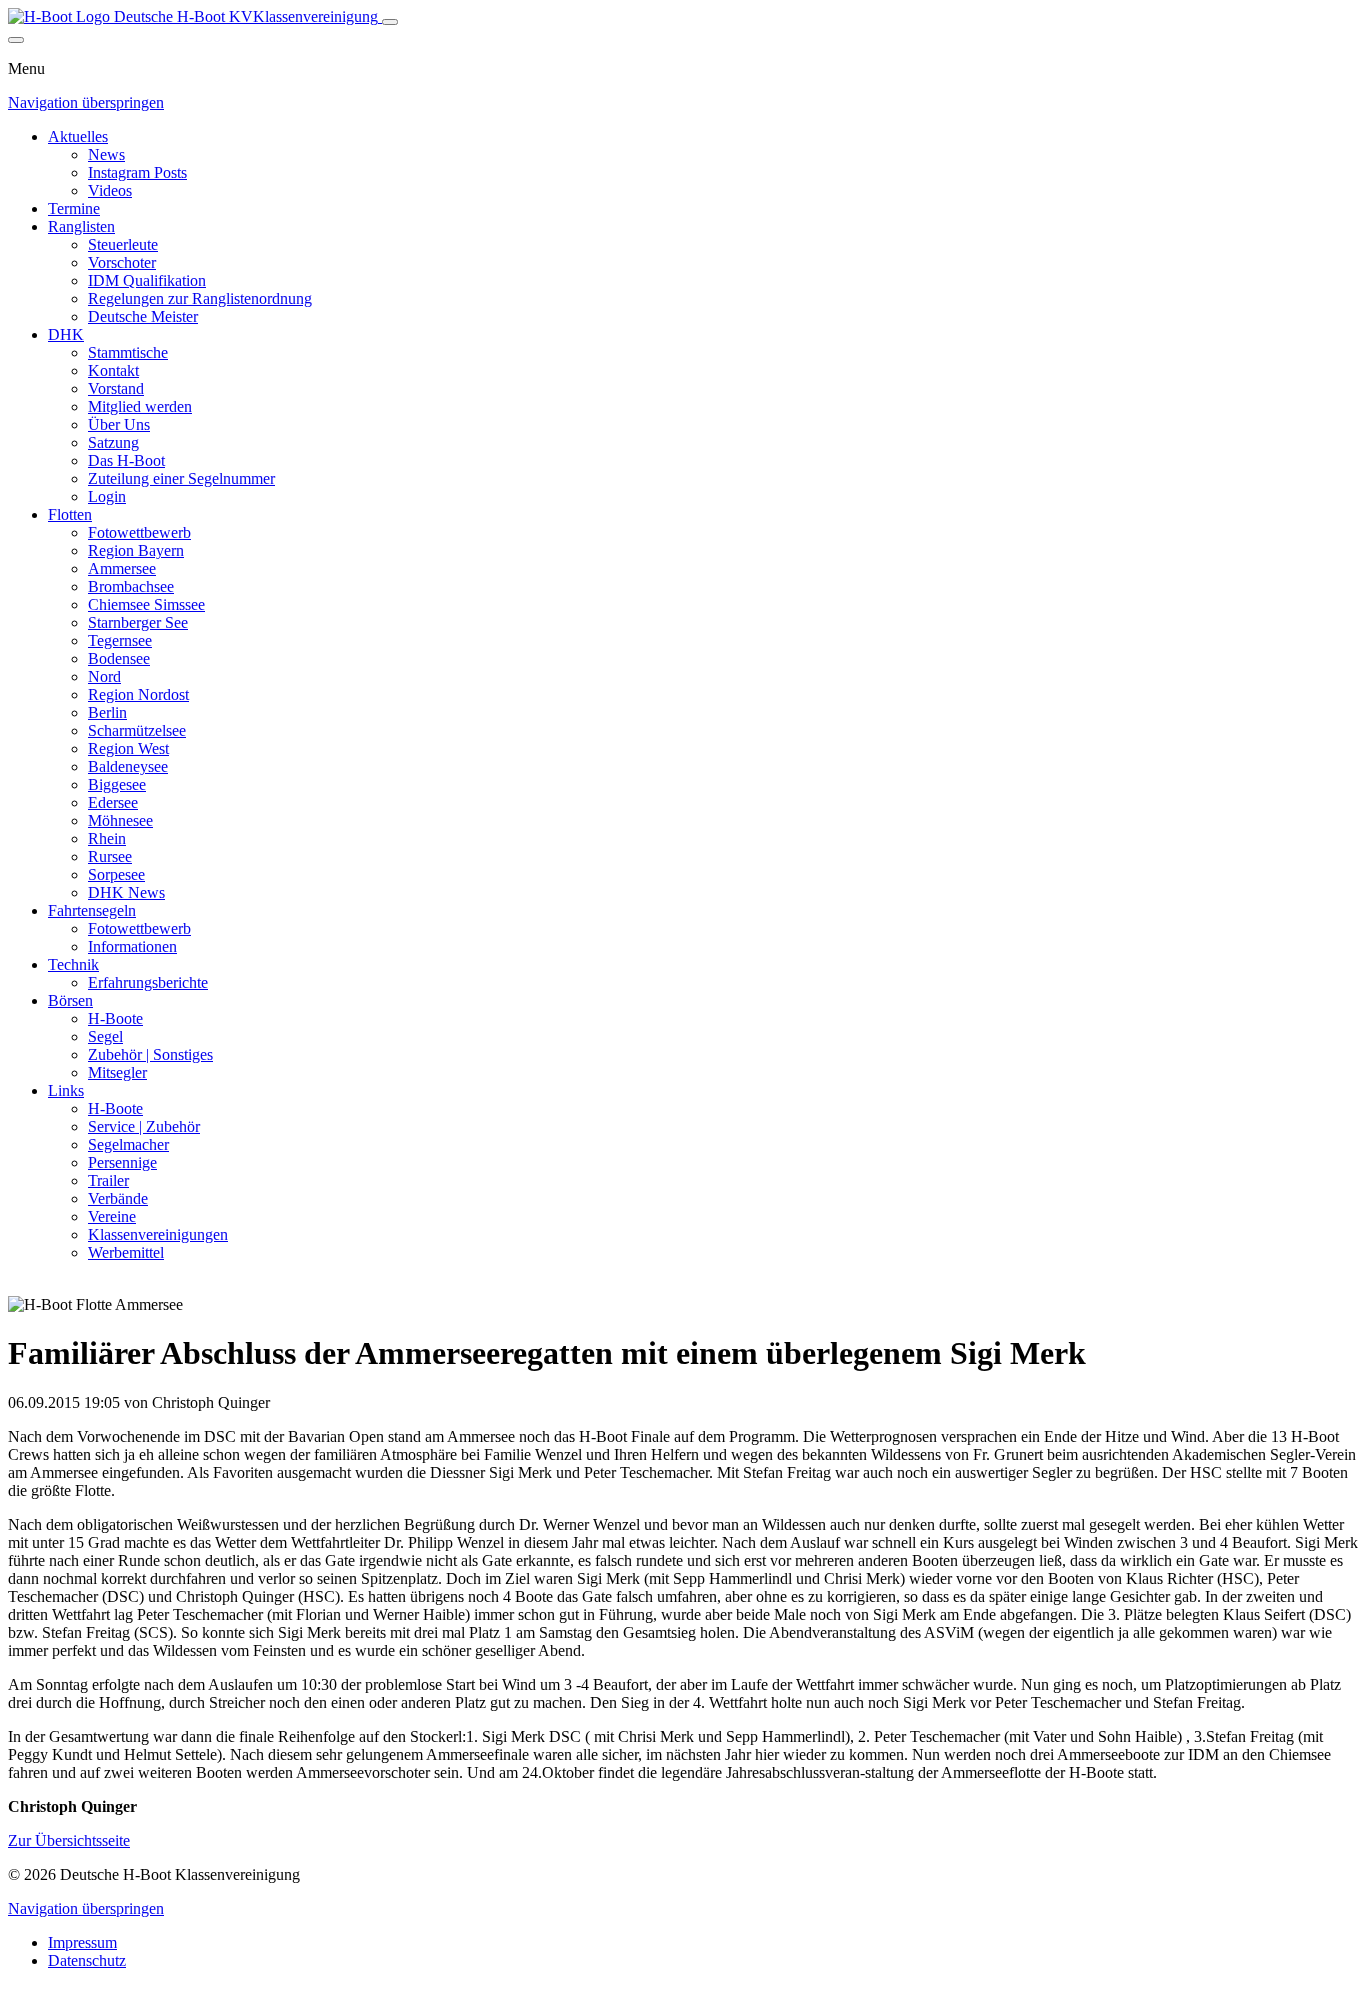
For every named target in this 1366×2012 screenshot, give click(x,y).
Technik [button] (73, 964)
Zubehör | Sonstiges (150, 1054)
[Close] (16, 40)
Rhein (107, 838)
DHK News (126, 892)
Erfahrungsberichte (148, 982)
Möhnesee (120, 820)
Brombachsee (131, 586)
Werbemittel (126, 1252)
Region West (128, 748)
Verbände (118, 1198)
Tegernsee (120, 640)
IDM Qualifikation (147, 280)
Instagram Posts (137, 172)
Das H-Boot (126, 460)
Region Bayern (136, 550)
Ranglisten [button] (81, 226)
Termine (74, 208)
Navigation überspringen (86, 102)
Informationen (132, 946)
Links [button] (66, 1090)
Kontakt (113, 370)
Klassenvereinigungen (158, 1234)
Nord (104, 676)
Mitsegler (117, 1072)
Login (107, 496)
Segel (105, 1036)
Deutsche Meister (143, 316)
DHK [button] (66, 334)
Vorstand (116, 388)
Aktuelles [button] (78, 136)
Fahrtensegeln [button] (92, 910)
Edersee (113, 802)
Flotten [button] (70, 514)
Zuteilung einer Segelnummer (181, 478)
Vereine (112, 1216)
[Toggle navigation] (390, 22)
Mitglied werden (140, 406)
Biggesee (117, 784)
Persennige (122, 1162)
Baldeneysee (128, 766)
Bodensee (119, 658)
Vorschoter (122, 262)
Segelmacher (128, 1144)
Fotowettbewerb (139, 532)
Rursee (110, 856)
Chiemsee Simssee (146, 604)
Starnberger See (138, 622)
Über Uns (119, 424)
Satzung (113, 442)
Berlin (107, 712)
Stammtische (128, 352)
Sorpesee (116, 874)
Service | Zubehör (144, 1126)
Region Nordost (138, 694)
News (106, 154)
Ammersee (122, 568)
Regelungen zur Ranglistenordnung (200, 298)
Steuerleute (123, 244)
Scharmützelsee (137, 730)
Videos (110, 190)
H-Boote (115, 1018)
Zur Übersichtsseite (69, 1840)
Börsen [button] (70, 1000)
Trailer (108, 1180)
